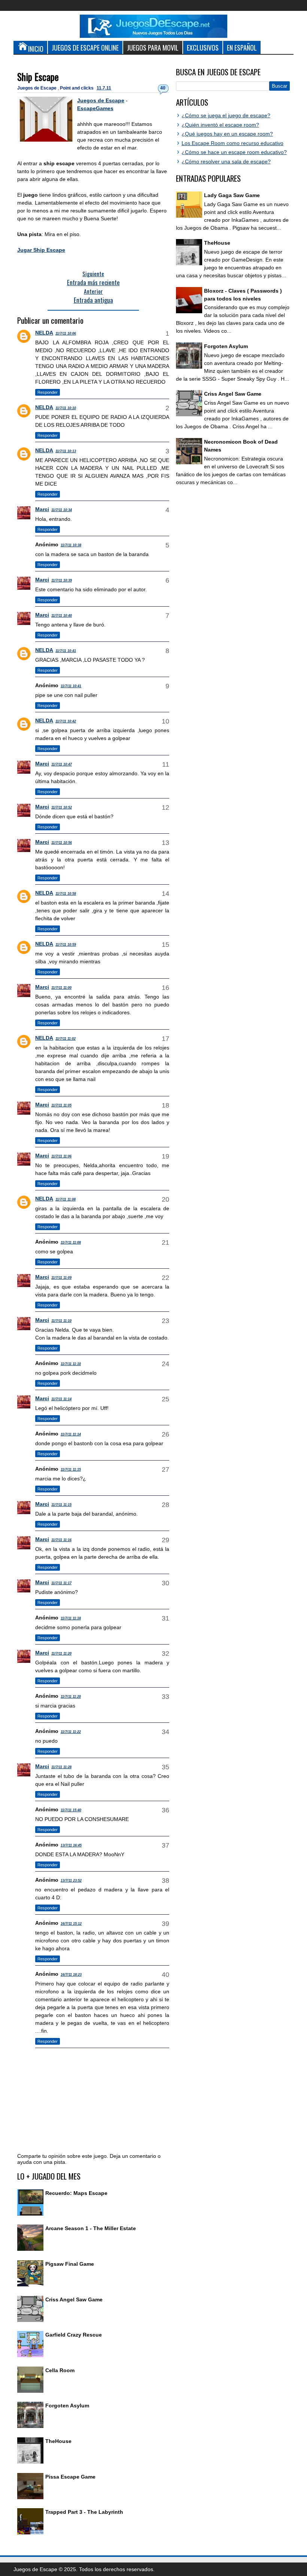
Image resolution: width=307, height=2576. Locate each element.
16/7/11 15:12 (71, 1924)
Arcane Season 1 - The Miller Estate (91, 2228)
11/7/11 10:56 (62, 843)
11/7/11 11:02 (66, 1039)
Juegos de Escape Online (85, 47)
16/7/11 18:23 (71, 1975)
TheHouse (58, 2441)
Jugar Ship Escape (41, 250)
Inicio (36, 49)
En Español (242, 47)
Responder (48, 392)
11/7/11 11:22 (71, 1732)
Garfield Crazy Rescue (74, 2335)
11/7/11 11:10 (61, 1321)
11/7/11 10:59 (66, 945)
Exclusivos (203, 47)
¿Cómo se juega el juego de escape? (226, 115)
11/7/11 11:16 (61, 1540)
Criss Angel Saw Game (74, 2299)
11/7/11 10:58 (66, 894)
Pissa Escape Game (70, 2477)
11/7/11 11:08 (66, 1199)
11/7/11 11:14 (61, 1399)
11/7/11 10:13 (66, 451)
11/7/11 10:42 (66, 721)
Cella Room (60, 2370)
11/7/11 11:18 (71, 1618)
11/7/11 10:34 (62, 510)
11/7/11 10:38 (71, 545)
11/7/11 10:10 (66, 408)
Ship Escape (38, 77)
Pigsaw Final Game (70, 2264)
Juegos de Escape (37, 88)
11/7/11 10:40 (62, 616)
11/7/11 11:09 (61, 1278)
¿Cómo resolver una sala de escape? (226, 161)
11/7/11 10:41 (66, 651)
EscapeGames (95, 108)
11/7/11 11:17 (61, 1583)
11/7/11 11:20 (61, 1654)
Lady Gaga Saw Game (232, 195)
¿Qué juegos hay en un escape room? (227, 134)
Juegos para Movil (153, 47)
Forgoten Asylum (67, 2406)
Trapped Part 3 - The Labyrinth (84, 2512)
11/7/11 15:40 (71, 1810)
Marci (42, 509)
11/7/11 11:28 (61, 1767)
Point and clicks (77, 88)
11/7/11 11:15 (71, 1470)
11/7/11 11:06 (61, 1156)
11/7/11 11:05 (61, 1105)
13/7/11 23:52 (71, 1881)
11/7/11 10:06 (66, 333)
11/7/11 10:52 (62, 807)
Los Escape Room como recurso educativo (232, 143)
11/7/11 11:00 (61, 988)
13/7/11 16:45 (71, 1845)
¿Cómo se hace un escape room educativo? (234, 152)
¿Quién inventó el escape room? (220, 125)
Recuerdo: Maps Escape (76, 2193)
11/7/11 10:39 (62, 580)
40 (163, 88)
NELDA (44, 333)
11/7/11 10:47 (62, 764)
